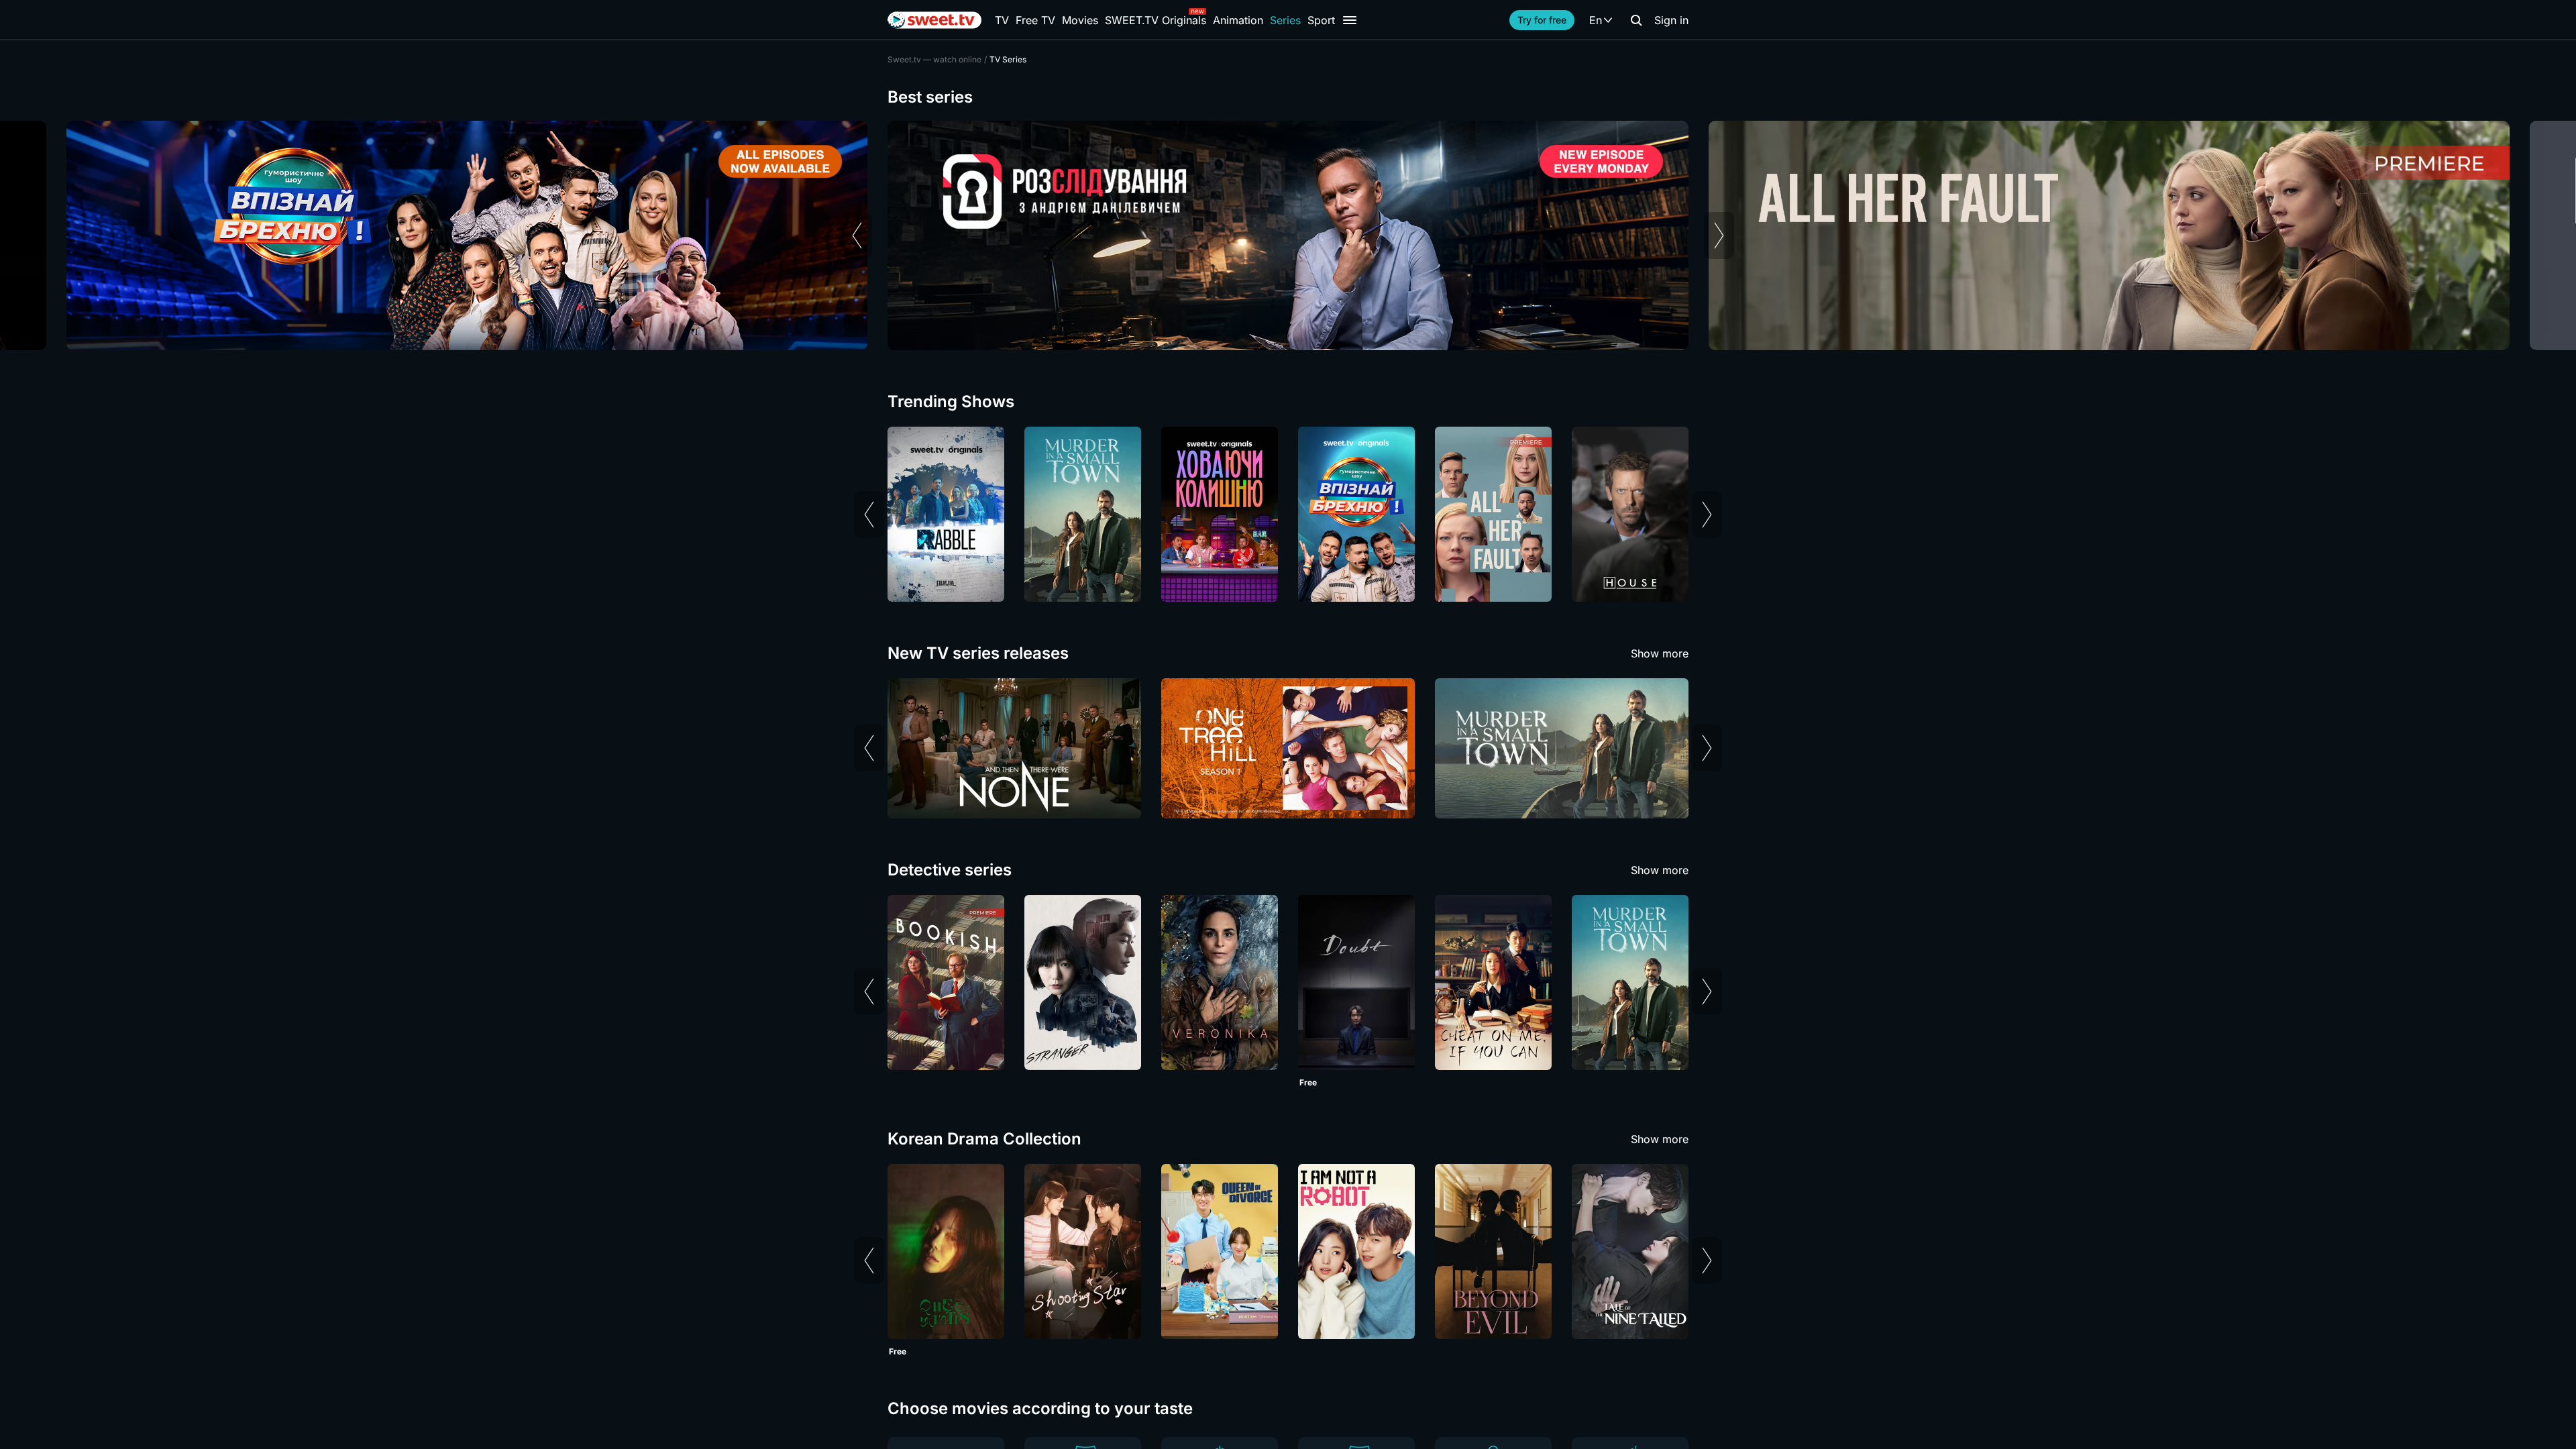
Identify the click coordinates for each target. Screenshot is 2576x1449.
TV (1002, 20)
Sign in (1671, 20)
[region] (1288, 235)
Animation (1238, 20)
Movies (1080, 20)
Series (1285, 20)
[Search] (1636, 20)
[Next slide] (1719, 235)
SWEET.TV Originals (1156, 20)
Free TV (1035, 20)
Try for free (1542, 20)
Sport (1321, 20)
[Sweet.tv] (934, 20)
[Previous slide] (857, 235)
